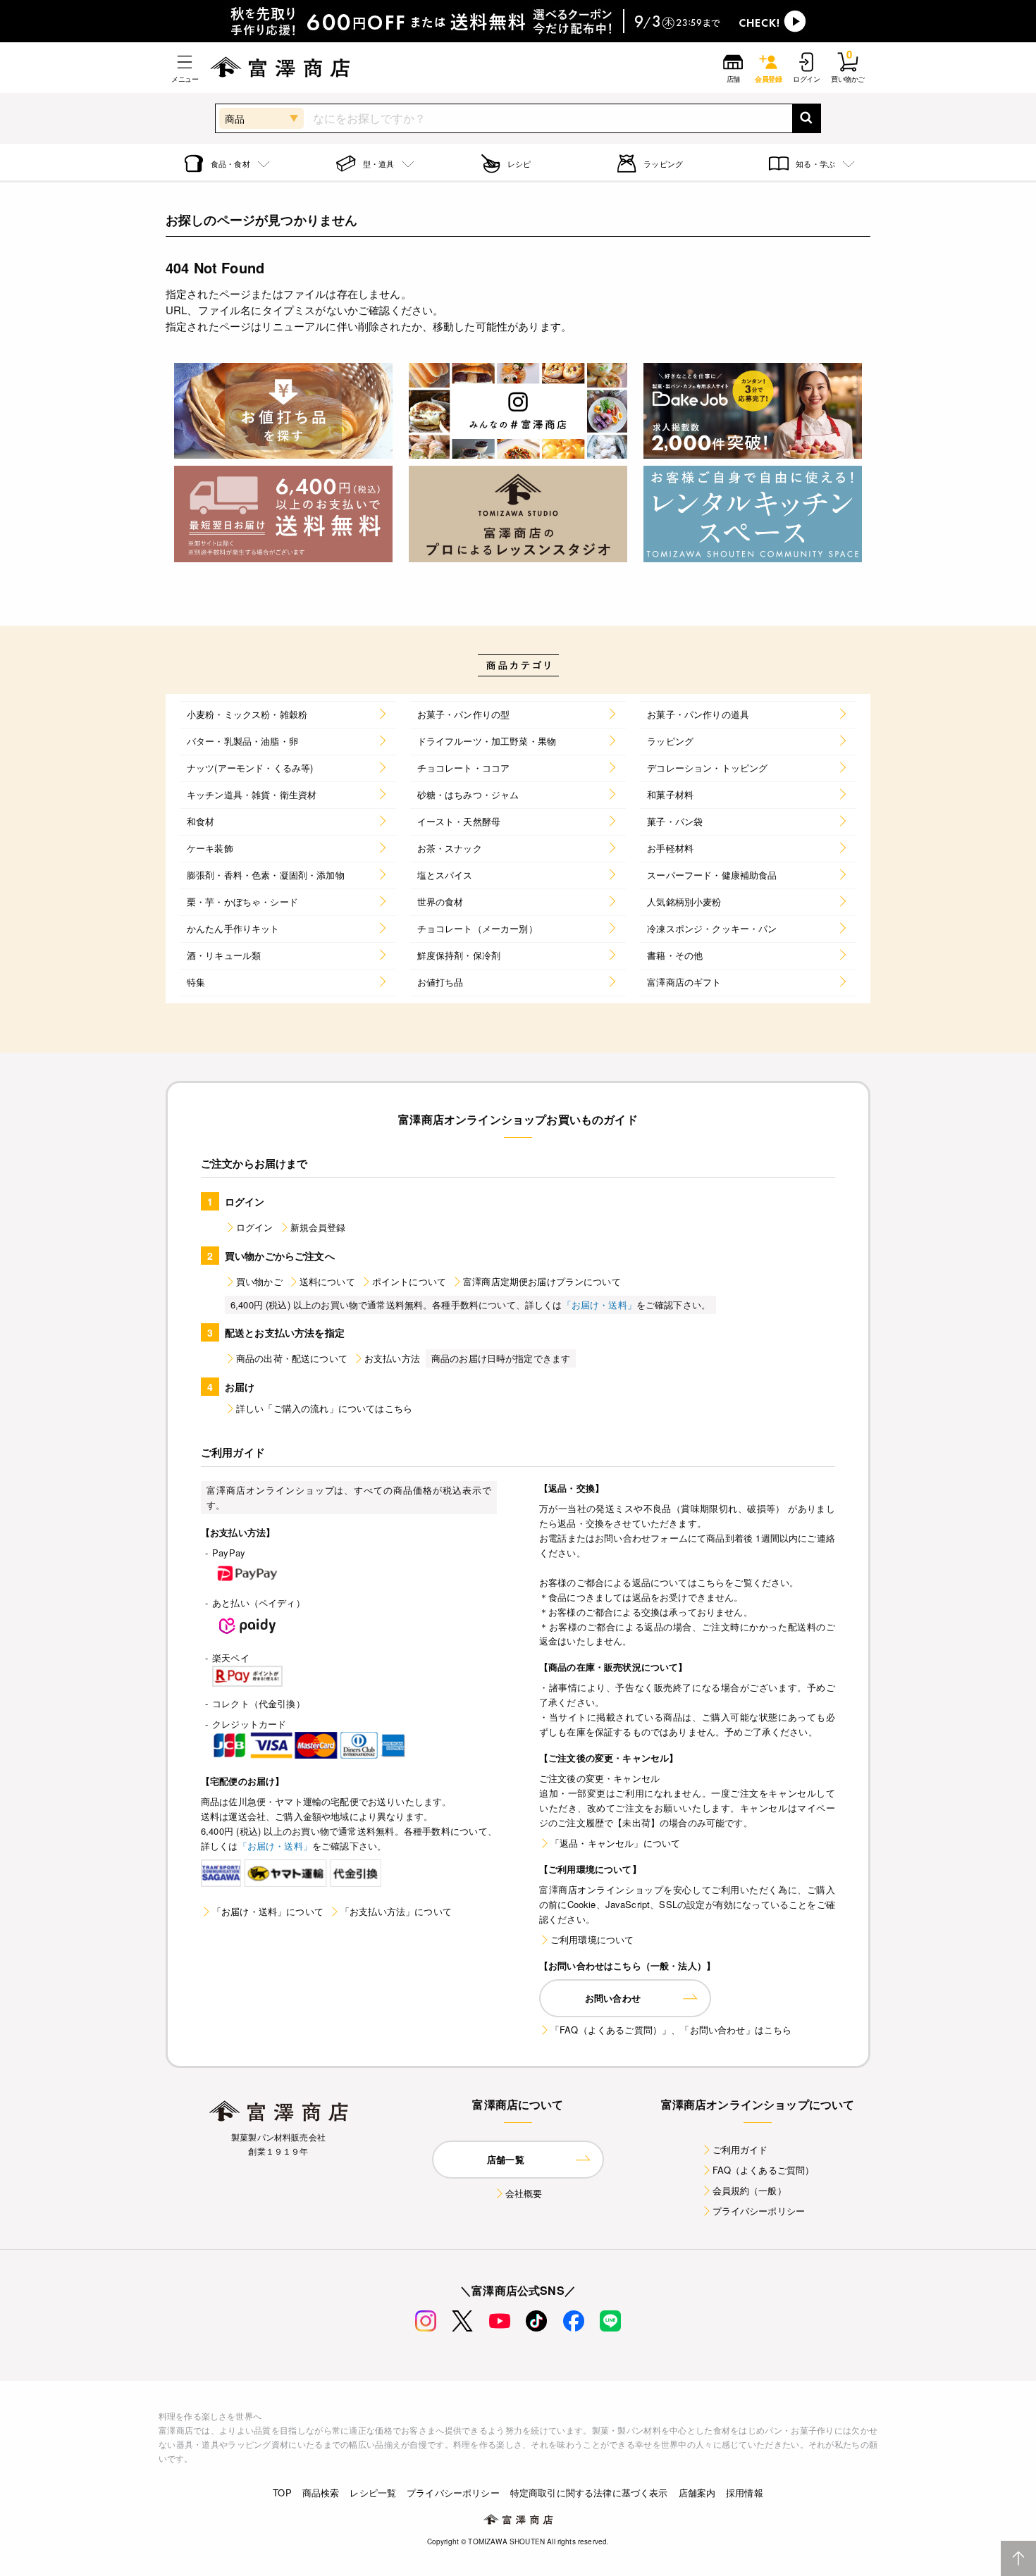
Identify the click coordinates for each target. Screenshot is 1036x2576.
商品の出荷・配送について (292, 1358)
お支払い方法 (392, 1358)
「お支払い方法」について (396, 1911)
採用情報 (745, 2493)
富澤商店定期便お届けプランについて (542, 1281)
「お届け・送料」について (268, 1911)
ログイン (255, 1227)
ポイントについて (409, 1281)
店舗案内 (697, 2493)
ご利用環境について (592, 1939)
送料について (327, 1281)
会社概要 (524, 2193)
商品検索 (321, 2493)
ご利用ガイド (740, 2149)
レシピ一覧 (373, 2493)
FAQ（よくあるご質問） (764, 2170)
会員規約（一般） (750, 2190)
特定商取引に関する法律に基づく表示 (589, 2493)
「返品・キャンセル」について (615, 1843)
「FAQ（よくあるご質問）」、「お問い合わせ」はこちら (671, 2030)
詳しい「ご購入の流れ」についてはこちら (324, 1408)
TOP (282, 2493)
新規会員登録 (318, 1227)
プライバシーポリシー (759, 2211)
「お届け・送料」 (599, 1305)
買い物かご (259, 1281)
